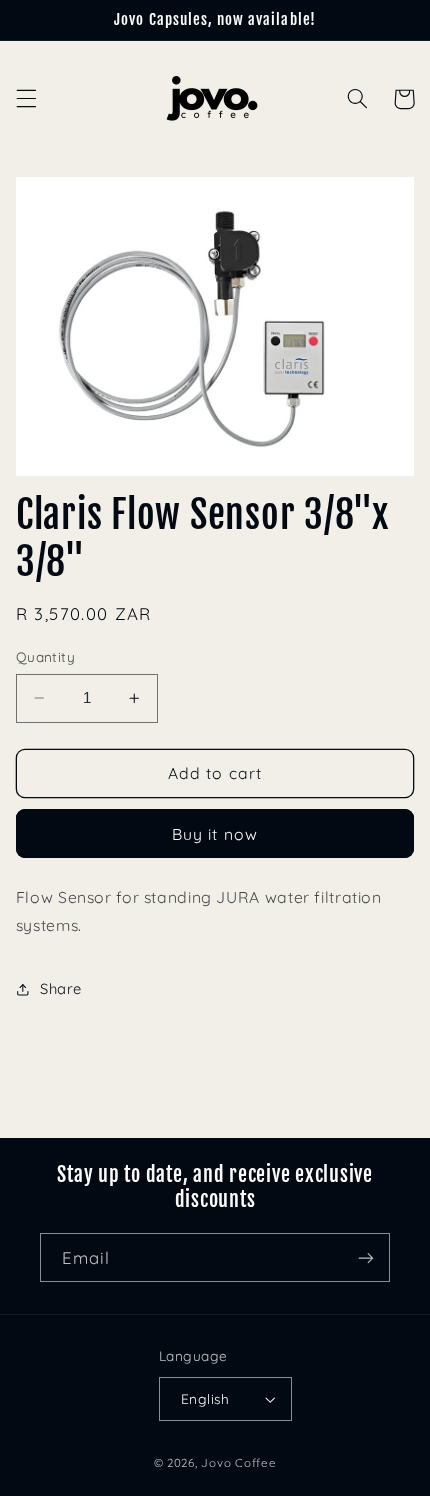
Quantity (45, 656)
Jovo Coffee (238, 1462)
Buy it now (215, 834)
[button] (26, 99)
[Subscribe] (366, 1257)
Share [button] (61, 988)
